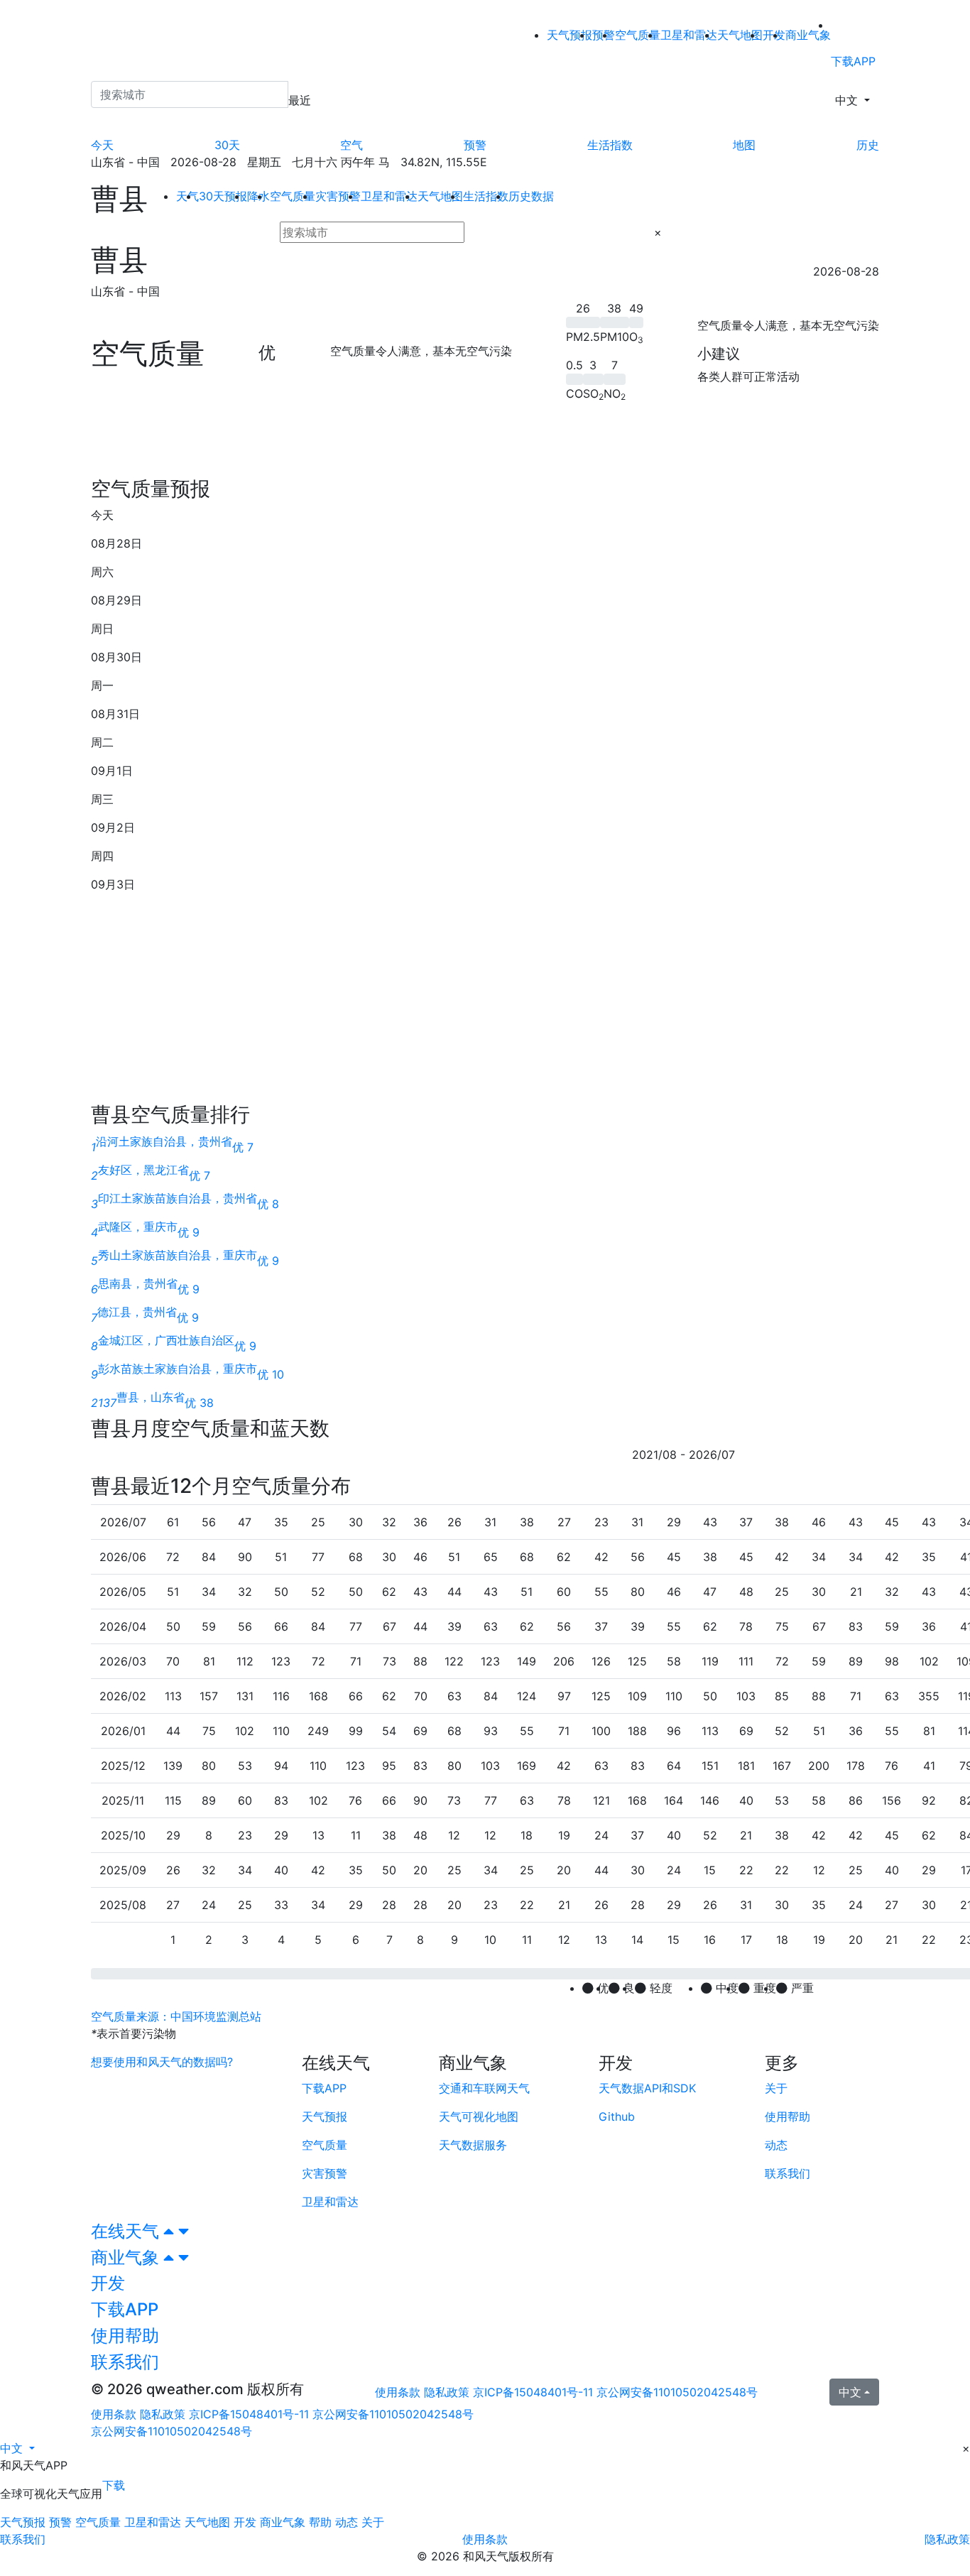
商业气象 (808, 35)
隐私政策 (447, 2392)
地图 (744, 145)
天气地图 (740, 35)
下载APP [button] (125, 2309)
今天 (102, 145)
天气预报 (570, 35)
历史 (868, 145)
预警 (475, 145)
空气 (352, 145)
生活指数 (610, 145)
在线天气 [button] (127, 2231)
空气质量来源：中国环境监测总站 (176, 2016)
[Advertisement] (485, 445)
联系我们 (23, 2539)
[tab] (485, 2232)
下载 (114, 2485)
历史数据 (531, 196)
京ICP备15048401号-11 (535, 2392)
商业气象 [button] (127, 2257)
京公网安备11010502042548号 (677, 2392)
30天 (227, 145)
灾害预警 (338, 196)
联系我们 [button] (125, 2362)
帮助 (320, 2522)
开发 (245, 2522)
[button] (17, 2448)
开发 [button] (108, 2283)
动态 (347, 2522)
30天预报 (223, 196)
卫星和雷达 (689, 35)
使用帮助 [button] (125, 2336)
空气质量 (638, 35)
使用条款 (398, 2392)
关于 (373, 2522)
